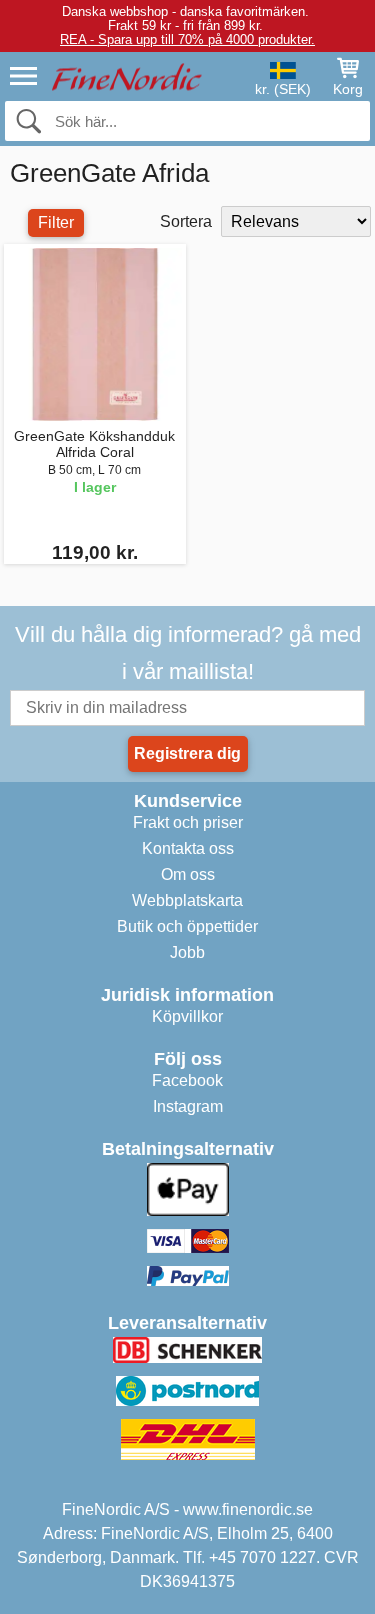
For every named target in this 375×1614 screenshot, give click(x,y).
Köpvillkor (187, 1016)
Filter (56, 222)
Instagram (188, 1106)
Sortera (186, 221)
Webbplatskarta (187, 900)
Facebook (187, 1080)
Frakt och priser (188, 822)
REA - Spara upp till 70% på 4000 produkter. (187, 39)
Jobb (187, 952)
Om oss (188, 874)
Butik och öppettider (187, 926)
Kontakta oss (188, 848)
